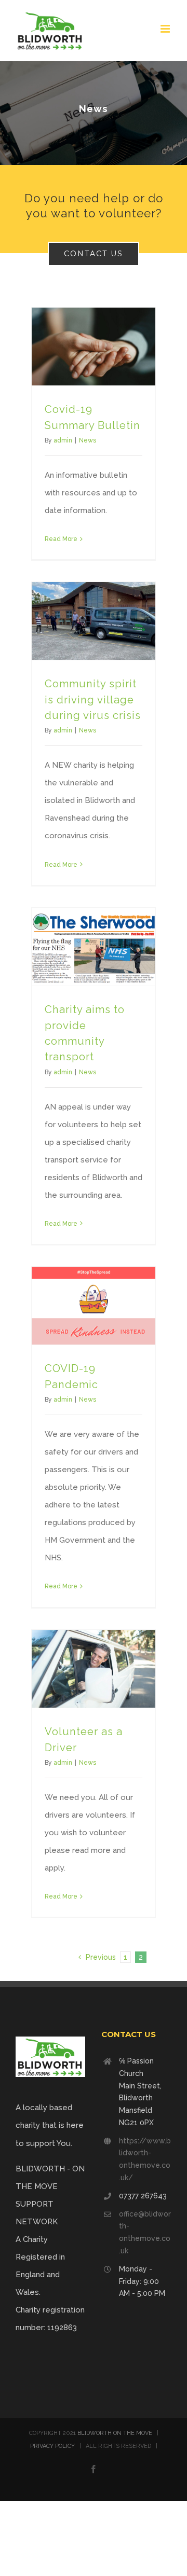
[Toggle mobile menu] (166, 29)
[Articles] (94, 113)
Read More (61, 539)
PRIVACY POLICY (52, 2446)
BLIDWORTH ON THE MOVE (115, 2433)
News (88, 440)
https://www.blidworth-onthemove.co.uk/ (145, 2159)
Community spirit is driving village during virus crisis (93, 700)
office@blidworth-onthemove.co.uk (145, 2232)
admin (63, 440)
